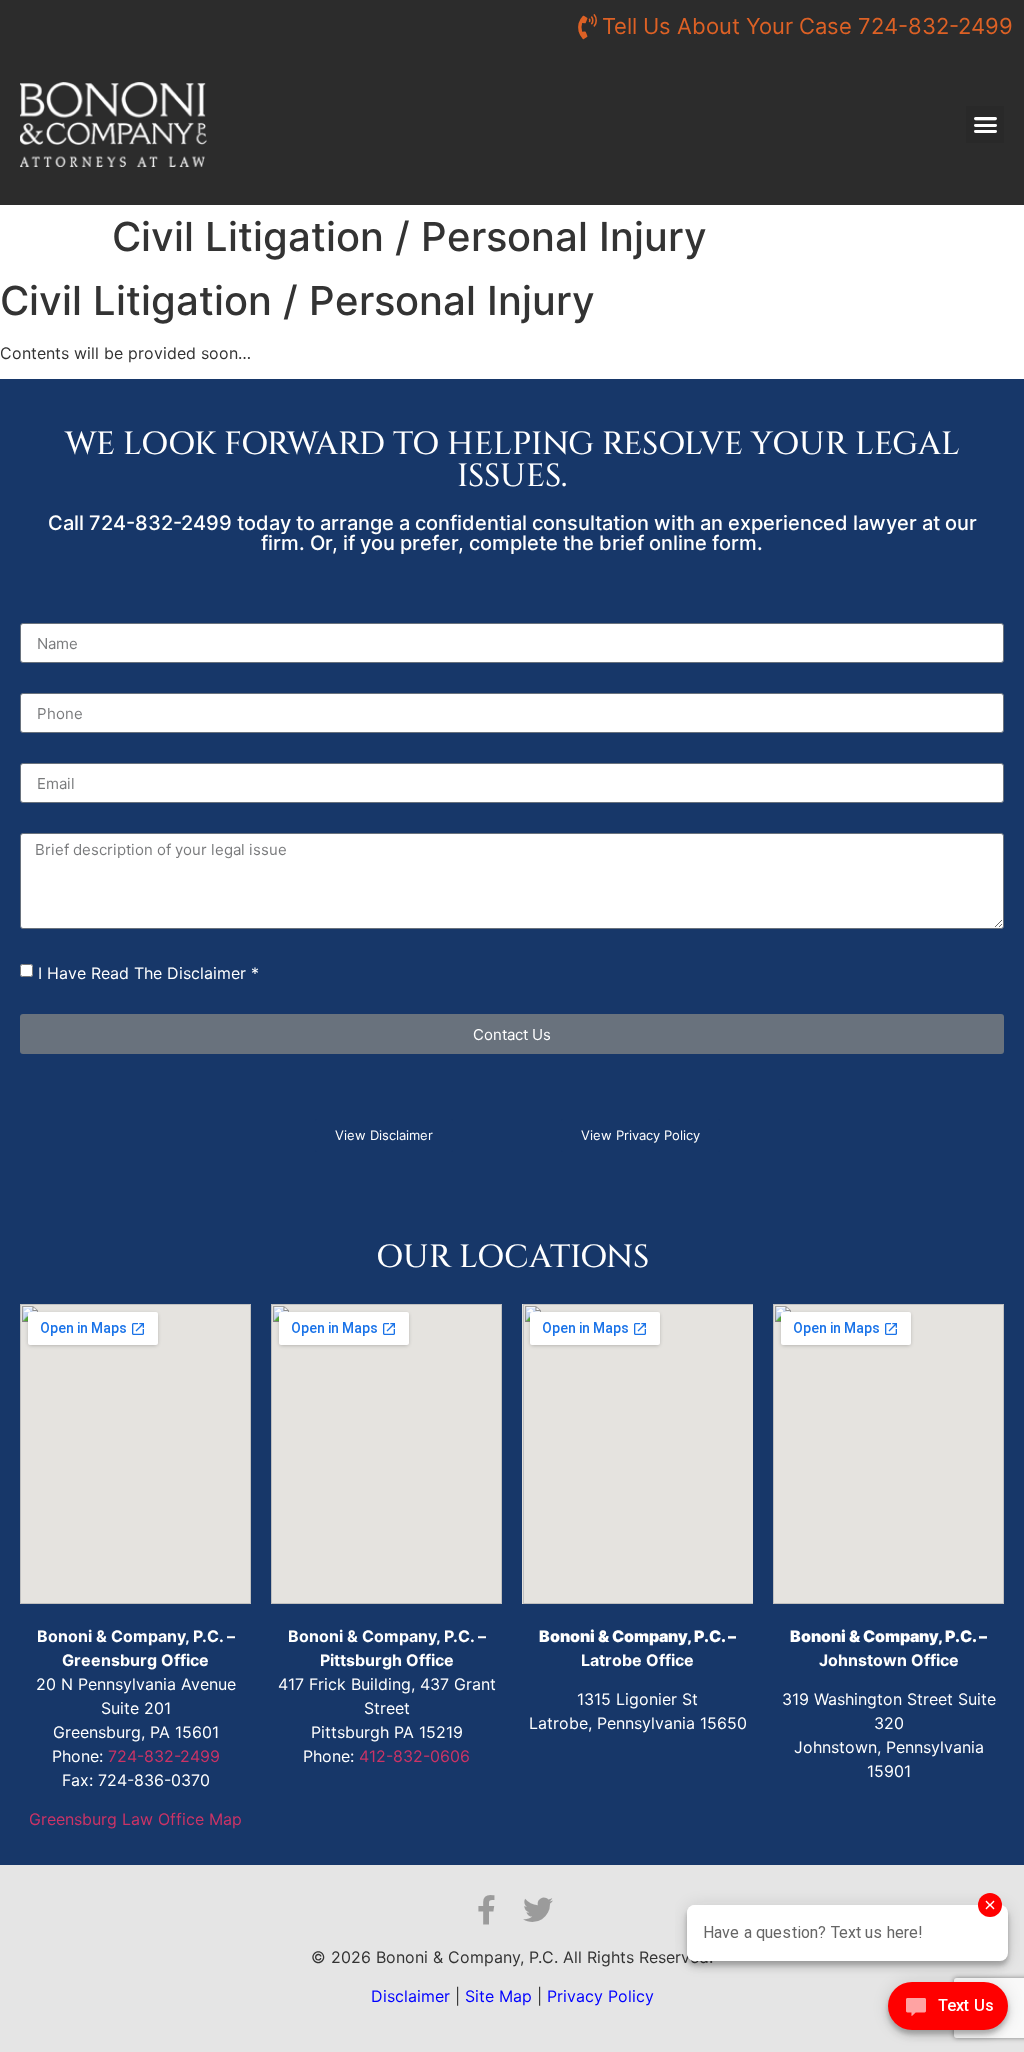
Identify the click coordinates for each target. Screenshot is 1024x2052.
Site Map (498, 1996)
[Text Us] (948, 2011)
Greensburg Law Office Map (135, 1819)
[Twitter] (538, 1910)
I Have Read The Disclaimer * (148, 973)
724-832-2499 (164, 1756)
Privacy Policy (600, 1996)
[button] (985, 125)
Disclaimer (410, 1996)
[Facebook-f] (486, 1910)
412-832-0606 (414, 1756)
